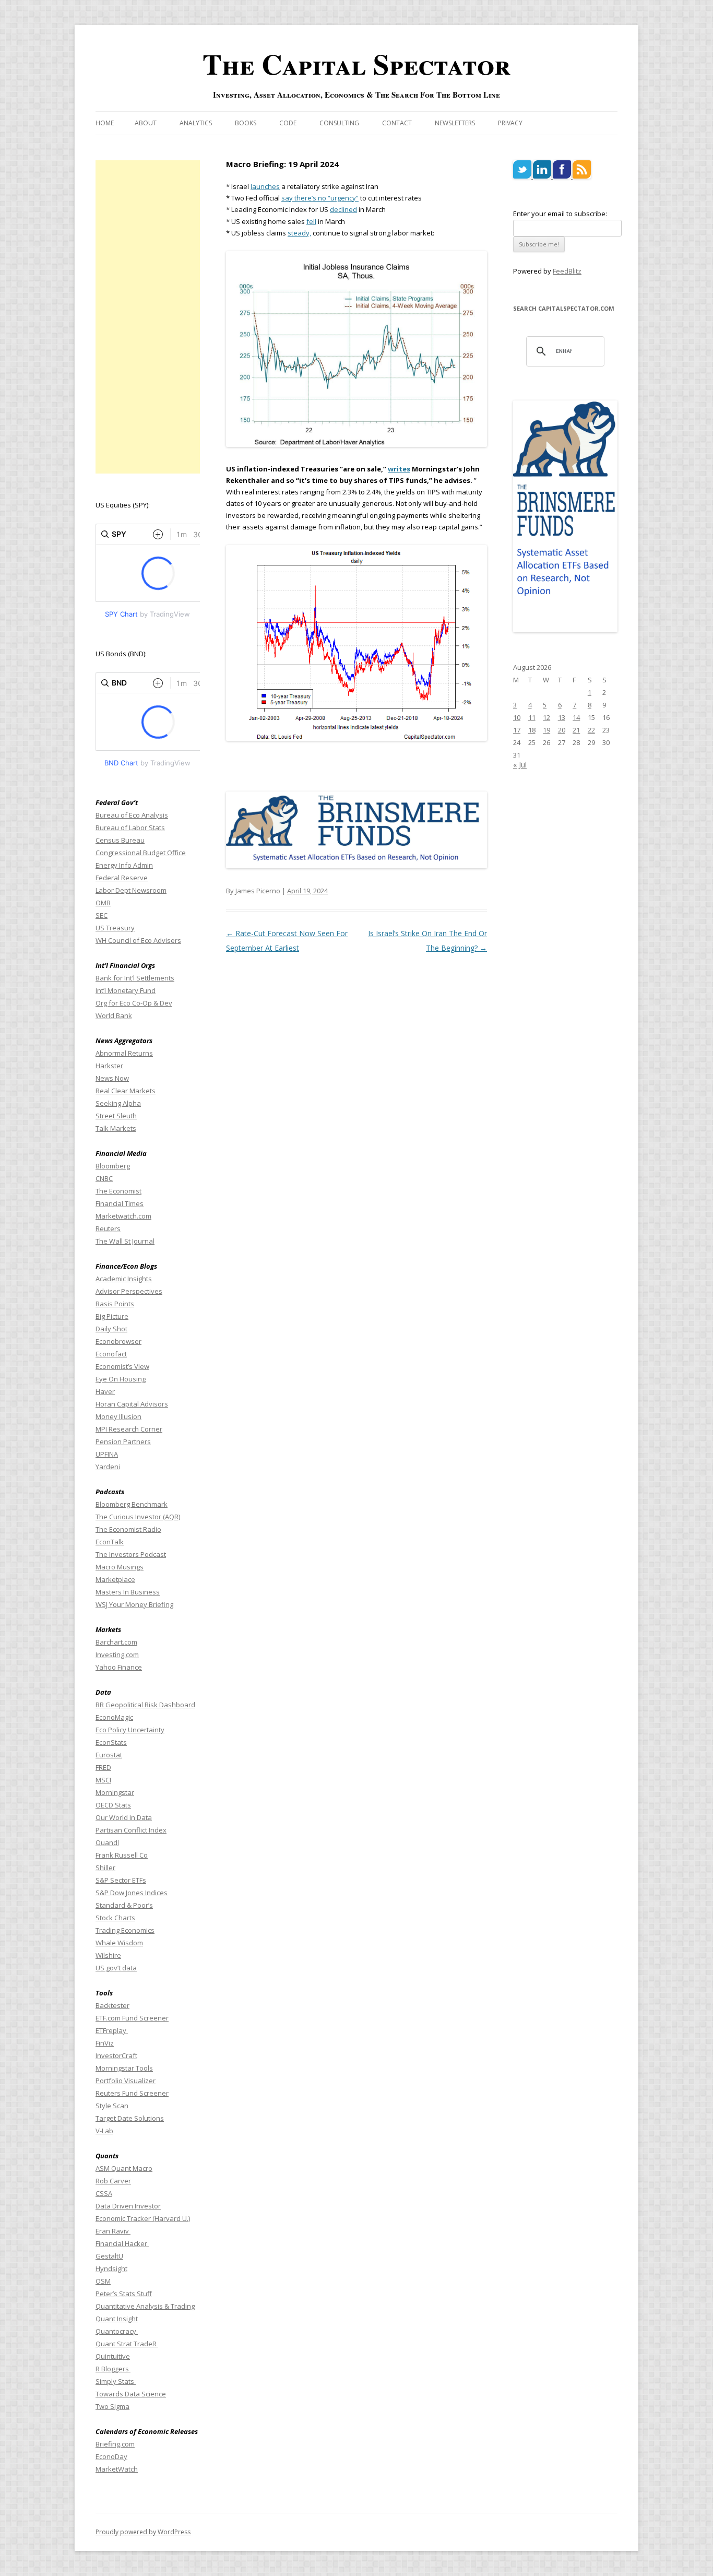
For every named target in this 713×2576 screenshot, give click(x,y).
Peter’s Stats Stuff (124, 2294)
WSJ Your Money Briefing (134, 1604)
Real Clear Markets (126, 1091)
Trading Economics (125, 1930)
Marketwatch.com (123, 1216)
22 (591, 730)
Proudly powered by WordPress (143, 2532)
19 (546, 730)
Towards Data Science (131, 2394)
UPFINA (107, 1454)
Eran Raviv (113, 2231)
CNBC (104, 1178)
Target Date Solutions (130, 2118)
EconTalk (110, 1542)
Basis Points (115, 1304)
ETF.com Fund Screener (132, 2018)
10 (517, 717)
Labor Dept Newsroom (131, 890)
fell (311, 221)
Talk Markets (116, 1128)
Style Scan (112, 2106)
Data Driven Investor (128, 2206)
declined (343, 209)
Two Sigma (112, 2406)
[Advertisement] (148, 317)
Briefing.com (115, 2444)
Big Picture (112, 1316)
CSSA (104, 2193)
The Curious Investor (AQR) (138, 1517)
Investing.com (117, 1655)
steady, (299, 233)
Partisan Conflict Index (131, 1830)
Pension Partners (123, 1441)
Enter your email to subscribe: (560, 214)
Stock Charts (115, 1918)
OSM (103, 2281)
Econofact (111, 1354)
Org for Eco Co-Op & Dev (134, 1003)
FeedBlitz (567, 271)
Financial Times (120, 1203)
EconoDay (111, 2456)
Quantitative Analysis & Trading (145, 2306)
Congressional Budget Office (141, 853)
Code (288, 123)
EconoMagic (114, 1717)
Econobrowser (118, 1341)
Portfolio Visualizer (126, 2081)
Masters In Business (128, 1592)
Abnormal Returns (124, 1053)
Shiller (105, 1868)
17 (517, 730)
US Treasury (115, 928)
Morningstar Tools (124, 2068)
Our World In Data (124, 1817)
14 (576, 717)
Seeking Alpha (118, 1103)
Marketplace (115, 1579)
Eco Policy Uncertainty (130, 1730)
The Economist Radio (128, 1529)
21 (576, 730)
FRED (103, 1767)
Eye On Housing (121, 1379)
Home (105, 123)
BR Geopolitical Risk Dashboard (145, 1705)
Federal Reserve (122, 878)
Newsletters (455, 123)
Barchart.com (116, 1642)
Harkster (109, 1066)
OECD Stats (113, 1805)
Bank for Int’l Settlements (135, 978)
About (146, 123)
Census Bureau (120, 840)
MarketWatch (117, 2469)
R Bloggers (113, 2369)
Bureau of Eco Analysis (132, 815)
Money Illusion (118, 1416)
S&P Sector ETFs (121, 1880)
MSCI (103, 1780)
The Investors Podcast (131, 1554)
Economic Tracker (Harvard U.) (143, 2218)
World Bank (114, 1015)
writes (399, 469)
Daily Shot (111, 1329)
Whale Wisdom (119, 1943)
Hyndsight (111, 2268)
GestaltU (109, 2256)
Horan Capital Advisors (132, 1404)
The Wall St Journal (125, 1241)
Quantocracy (117, 2331)
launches (265, 186)
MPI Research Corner (129, 1429)
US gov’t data (116, 1968)
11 (532, 717)
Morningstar (115, 1792)
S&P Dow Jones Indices (132, 1893)
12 (546, 717)
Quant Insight (117, 2319)
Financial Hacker (122, 2243)
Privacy (510, 123)
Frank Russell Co (122, 1855)
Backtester (112, 2005)
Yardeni (108, 1467)
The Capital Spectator (356, 64)
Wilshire (108, 1955)
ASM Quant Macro (124, 2168)
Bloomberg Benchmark (132, 1504)
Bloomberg (113, 1166)
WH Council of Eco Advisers (138, 940)
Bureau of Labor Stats (130, 828)
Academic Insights (124, 1279)
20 (562, 730)
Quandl (107, 1842)
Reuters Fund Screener (132, 2093)
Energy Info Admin (124, 865)
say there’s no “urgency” (320, 198)
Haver (105, 1391)
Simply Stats (116, 2381)
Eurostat (109, 1755)
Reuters (108, 1228)
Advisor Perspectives (129, 1291)
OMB (103, 903)
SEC (102, 915)
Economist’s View (122, 1366)
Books (246, 123)
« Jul (520, 765)
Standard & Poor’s (124, 1905)
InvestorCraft (116, 2055)
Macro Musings (120, 1567)
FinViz (105, 2043)
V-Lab (104, 2131)
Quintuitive (113, 2356)
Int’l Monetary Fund (126, 990)
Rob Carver (113, 2181)
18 (532, 730)
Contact (397, 123)
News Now (112, 1078)
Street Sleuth (116, 1116)
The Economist (118, 1191)
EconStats (111, 1742)
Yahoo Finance (119, 1667)
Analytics (196, 123)
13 (562, 717)
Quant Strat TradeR (127, 2344)
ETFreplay (112, 2030)
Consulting (339, 123)
